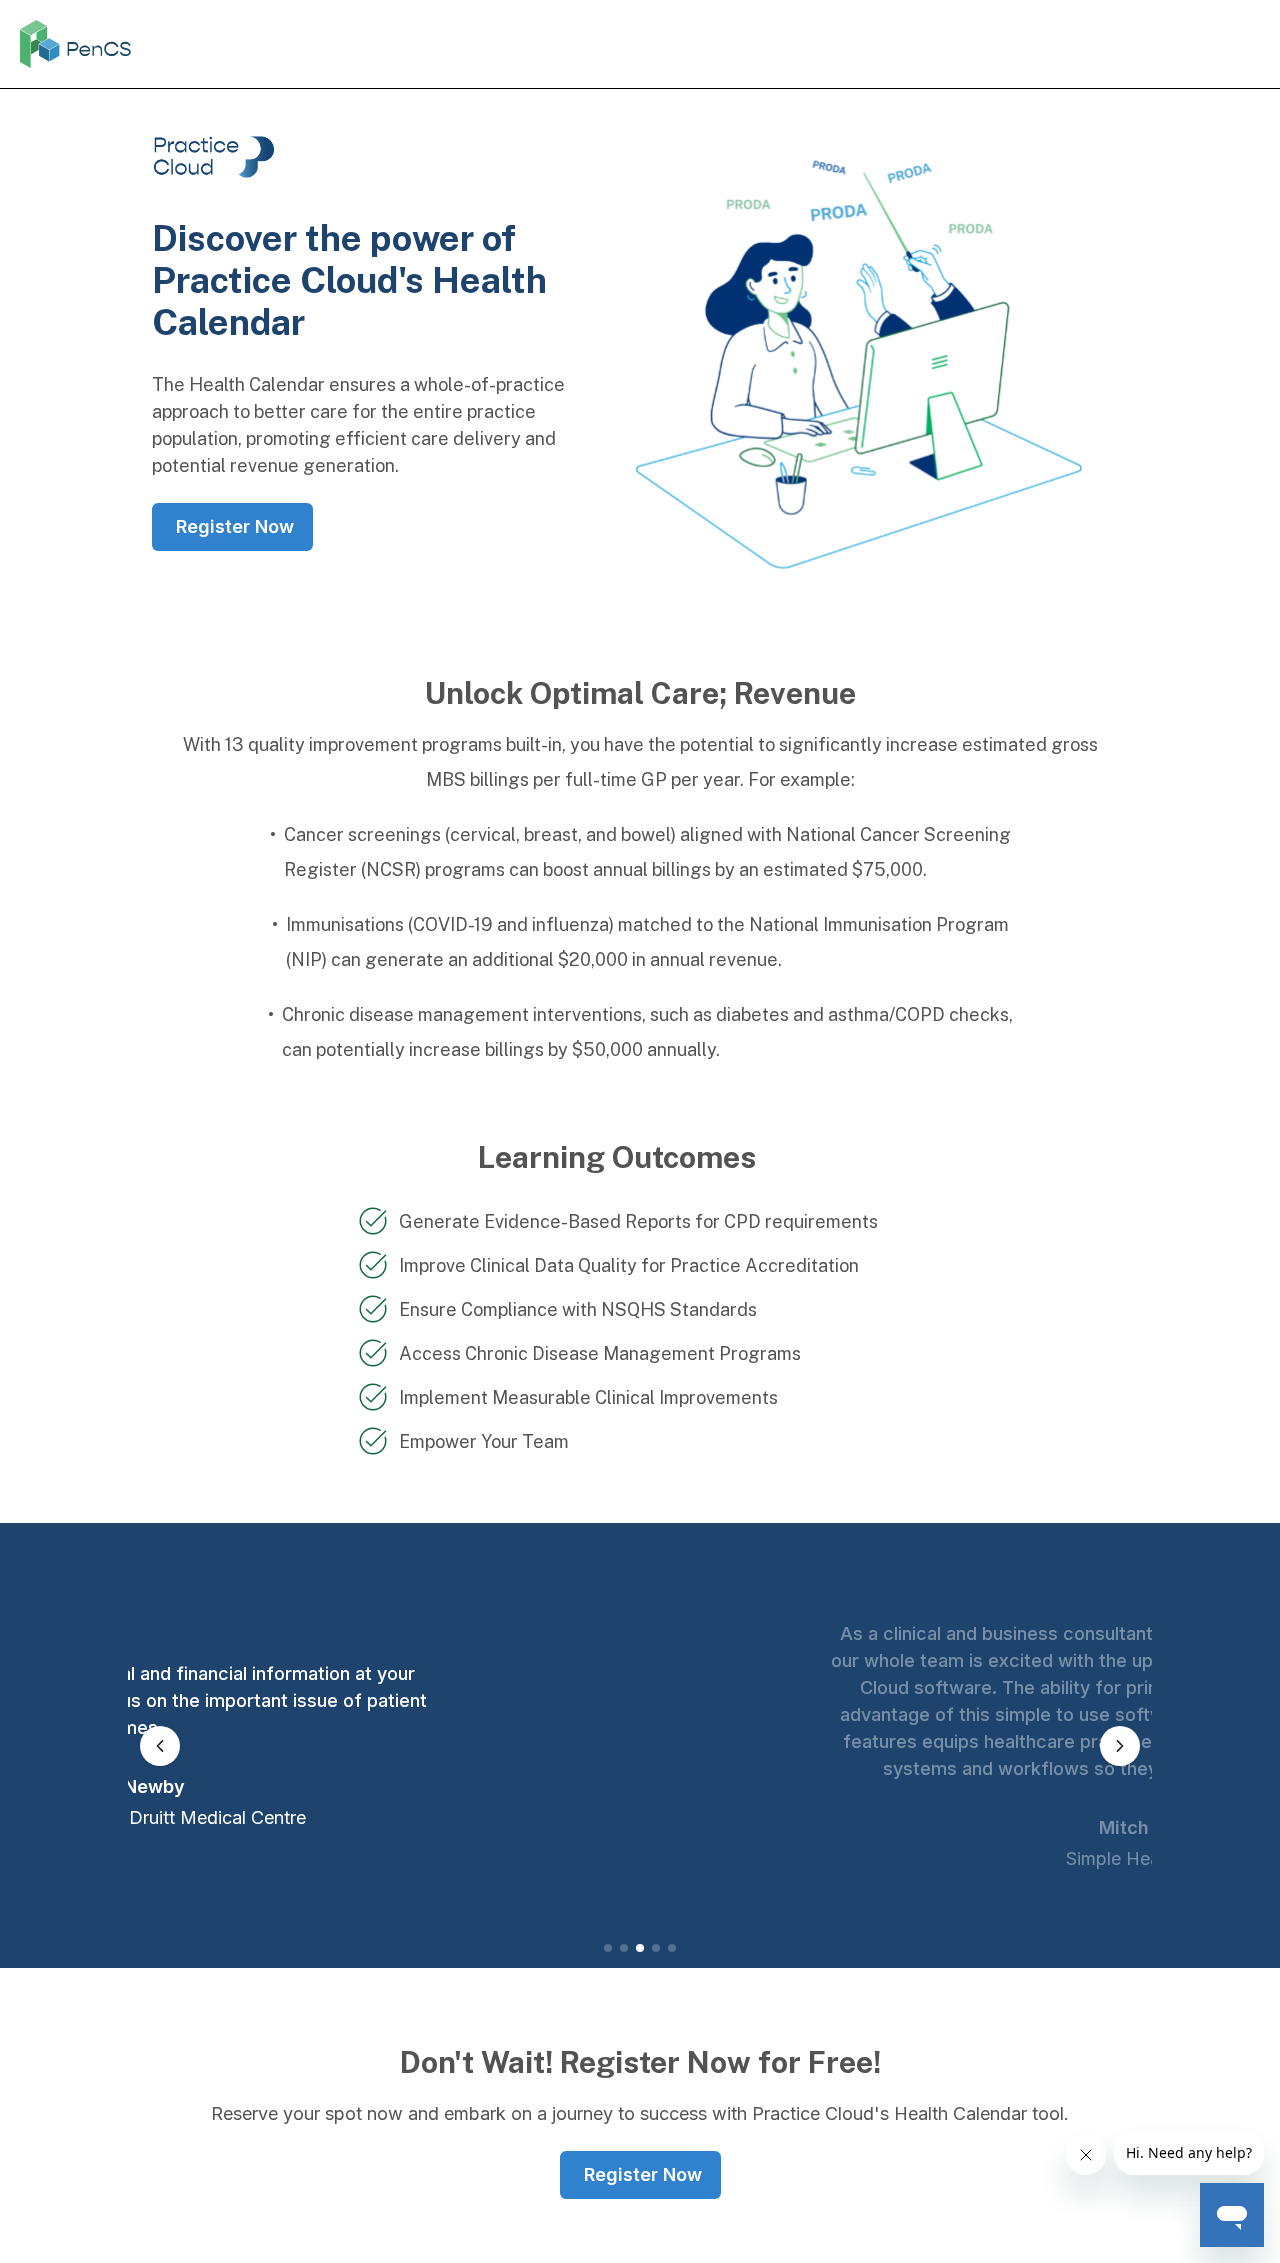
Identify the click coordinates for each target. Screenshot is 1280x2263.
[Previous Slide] (160, 1746)
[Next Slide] (1120, 1746)
